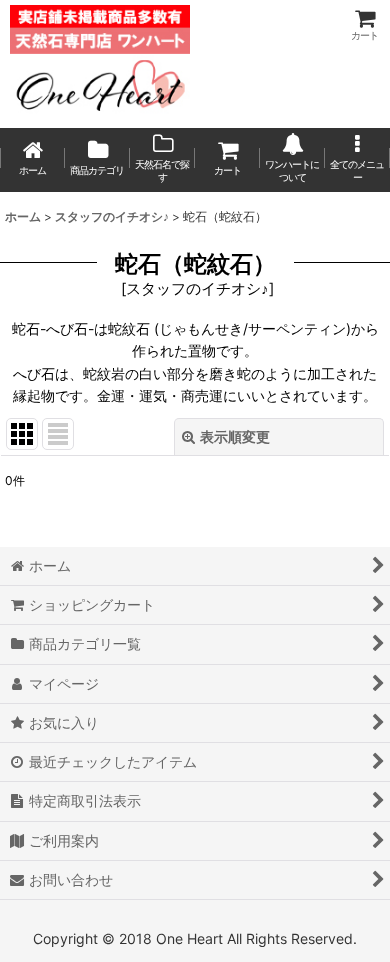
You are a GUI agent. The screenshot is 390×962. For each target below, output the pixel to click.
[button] (357, 160)
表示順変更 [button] (235, 436)
